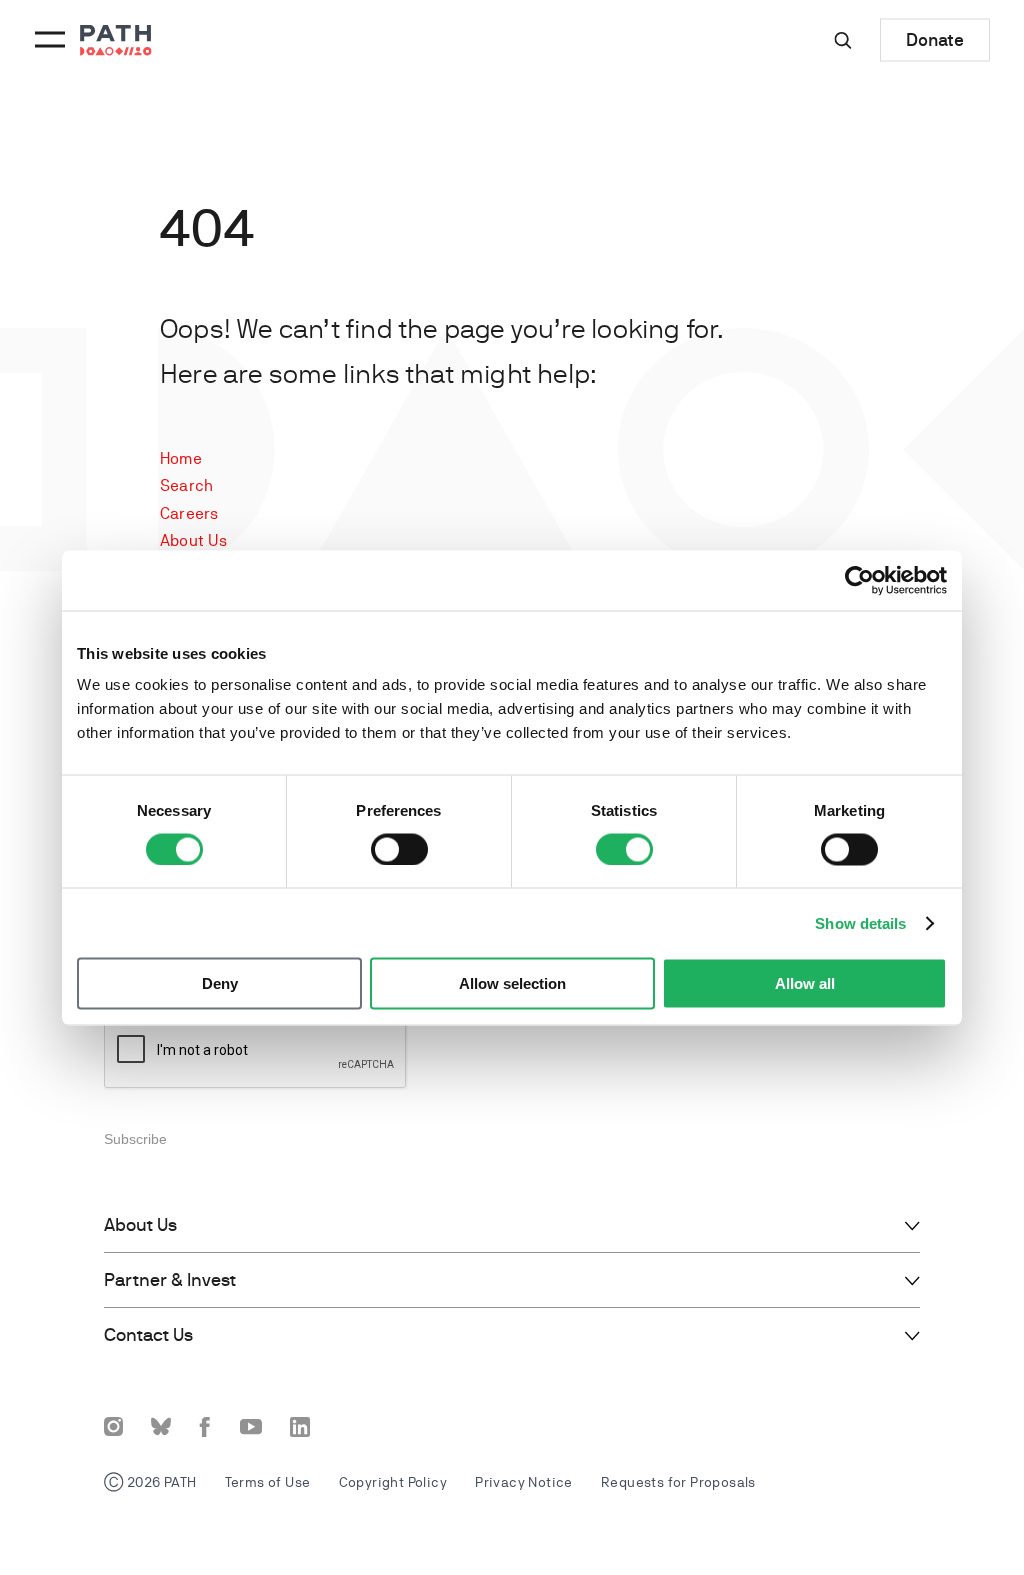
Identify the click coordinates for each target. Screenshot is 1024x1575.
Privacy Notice (524, 1482)
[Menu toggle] (47, 40)
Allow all (805, 983)
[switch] (399, 849)
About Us (194, 540)
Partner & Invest (170, 1280)
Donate (935, 39)
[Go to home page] (116, 40)
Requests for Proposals (678, 1482)
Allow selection (512, 983)
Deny (220, 983)
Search (186, 485)
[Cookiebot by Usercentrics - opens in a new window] (859, 580)
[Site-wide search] (843, 40)
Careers (189, 513)
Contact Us (148, 1335)
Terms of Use (268, 1482)
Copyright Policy (393, 1482)
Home (181, 458)
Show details (860, 922)
